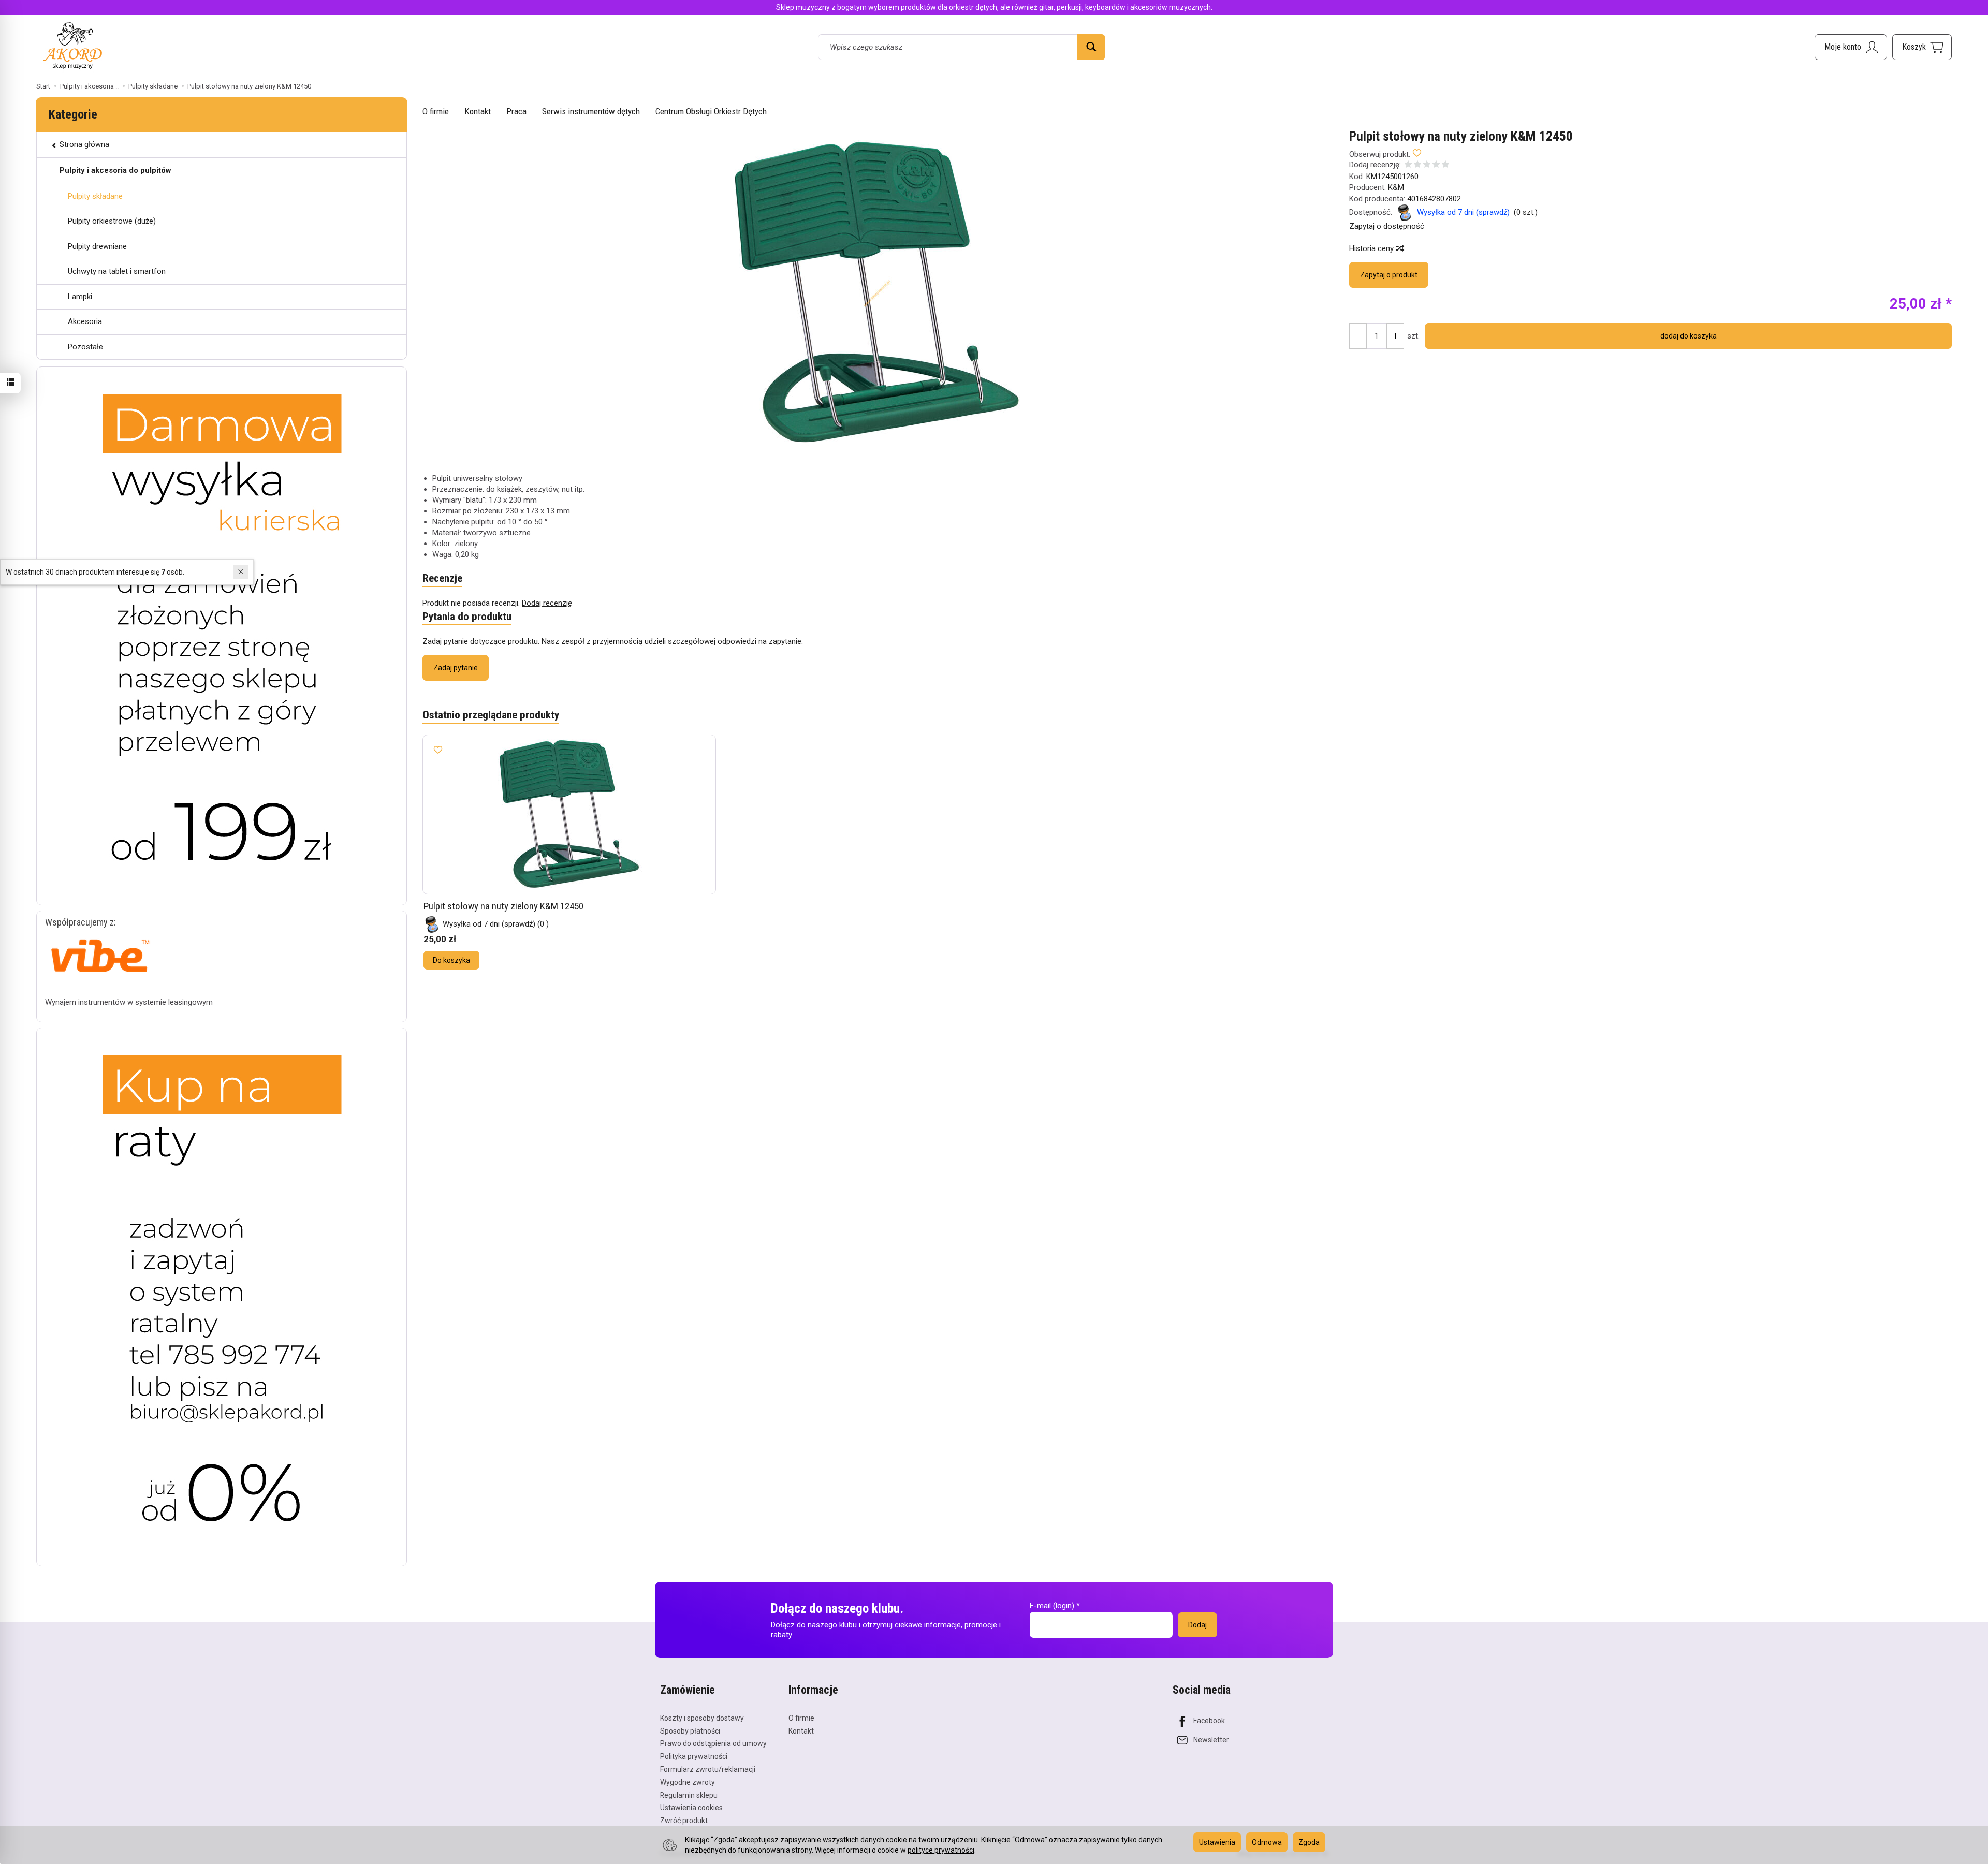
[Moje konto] (1851, 47)
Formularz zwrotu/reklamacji (708, 1769)
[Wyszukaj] (1091, 47)
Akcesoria (85, 321)
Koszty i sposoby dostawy (702, 1718)
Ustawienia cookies (691, 1808)
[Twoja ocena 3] (1427, 165)
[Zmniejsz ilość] (1395, 336)
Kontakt (478, 111)
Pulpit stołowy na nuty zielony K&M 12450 (503, 906)
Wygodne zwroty (688, 1782)
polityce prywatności (941, 1850)
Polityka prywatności (694, 1756)
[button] (877, 293)
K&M (1396, 187)
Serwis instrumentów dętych (591, 111)
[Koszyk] (1922, 47)
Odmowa (1267, 1842)
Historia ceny (1372, 248)
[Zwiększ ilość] (1358, 336)
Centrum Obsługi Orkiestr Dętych (711, 111)
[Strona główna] (72, 45)
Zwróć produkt (684, 1821)
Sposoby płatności (690, 1731)
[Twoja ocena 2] (1417, 165)
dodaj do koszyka (1689, 336)
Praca (516, 111)
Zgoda (1309, 1842)
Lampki (80, 297)
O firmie (436, 111)
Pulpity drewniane (97, 246)
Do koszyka (451, 960)
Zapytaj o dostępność (1387, 226)
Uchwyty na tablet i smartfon (117, 271)
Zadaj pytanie (456, 668)
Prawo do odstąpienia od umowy (713, 1743)
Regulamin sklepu (689, 1795)
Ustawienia (1217, 1842)
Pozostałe (85, 347)
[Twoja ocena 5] (1445, 165)
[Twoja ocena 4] (1436, 165)
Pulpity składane (95, 196)
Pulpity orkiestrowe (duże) (112, 221)
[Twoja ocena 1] (1408, 165)
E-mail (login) (1052, 1606)
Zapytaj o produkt (1389, 275)
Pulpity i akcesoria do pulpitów (115, 170)
